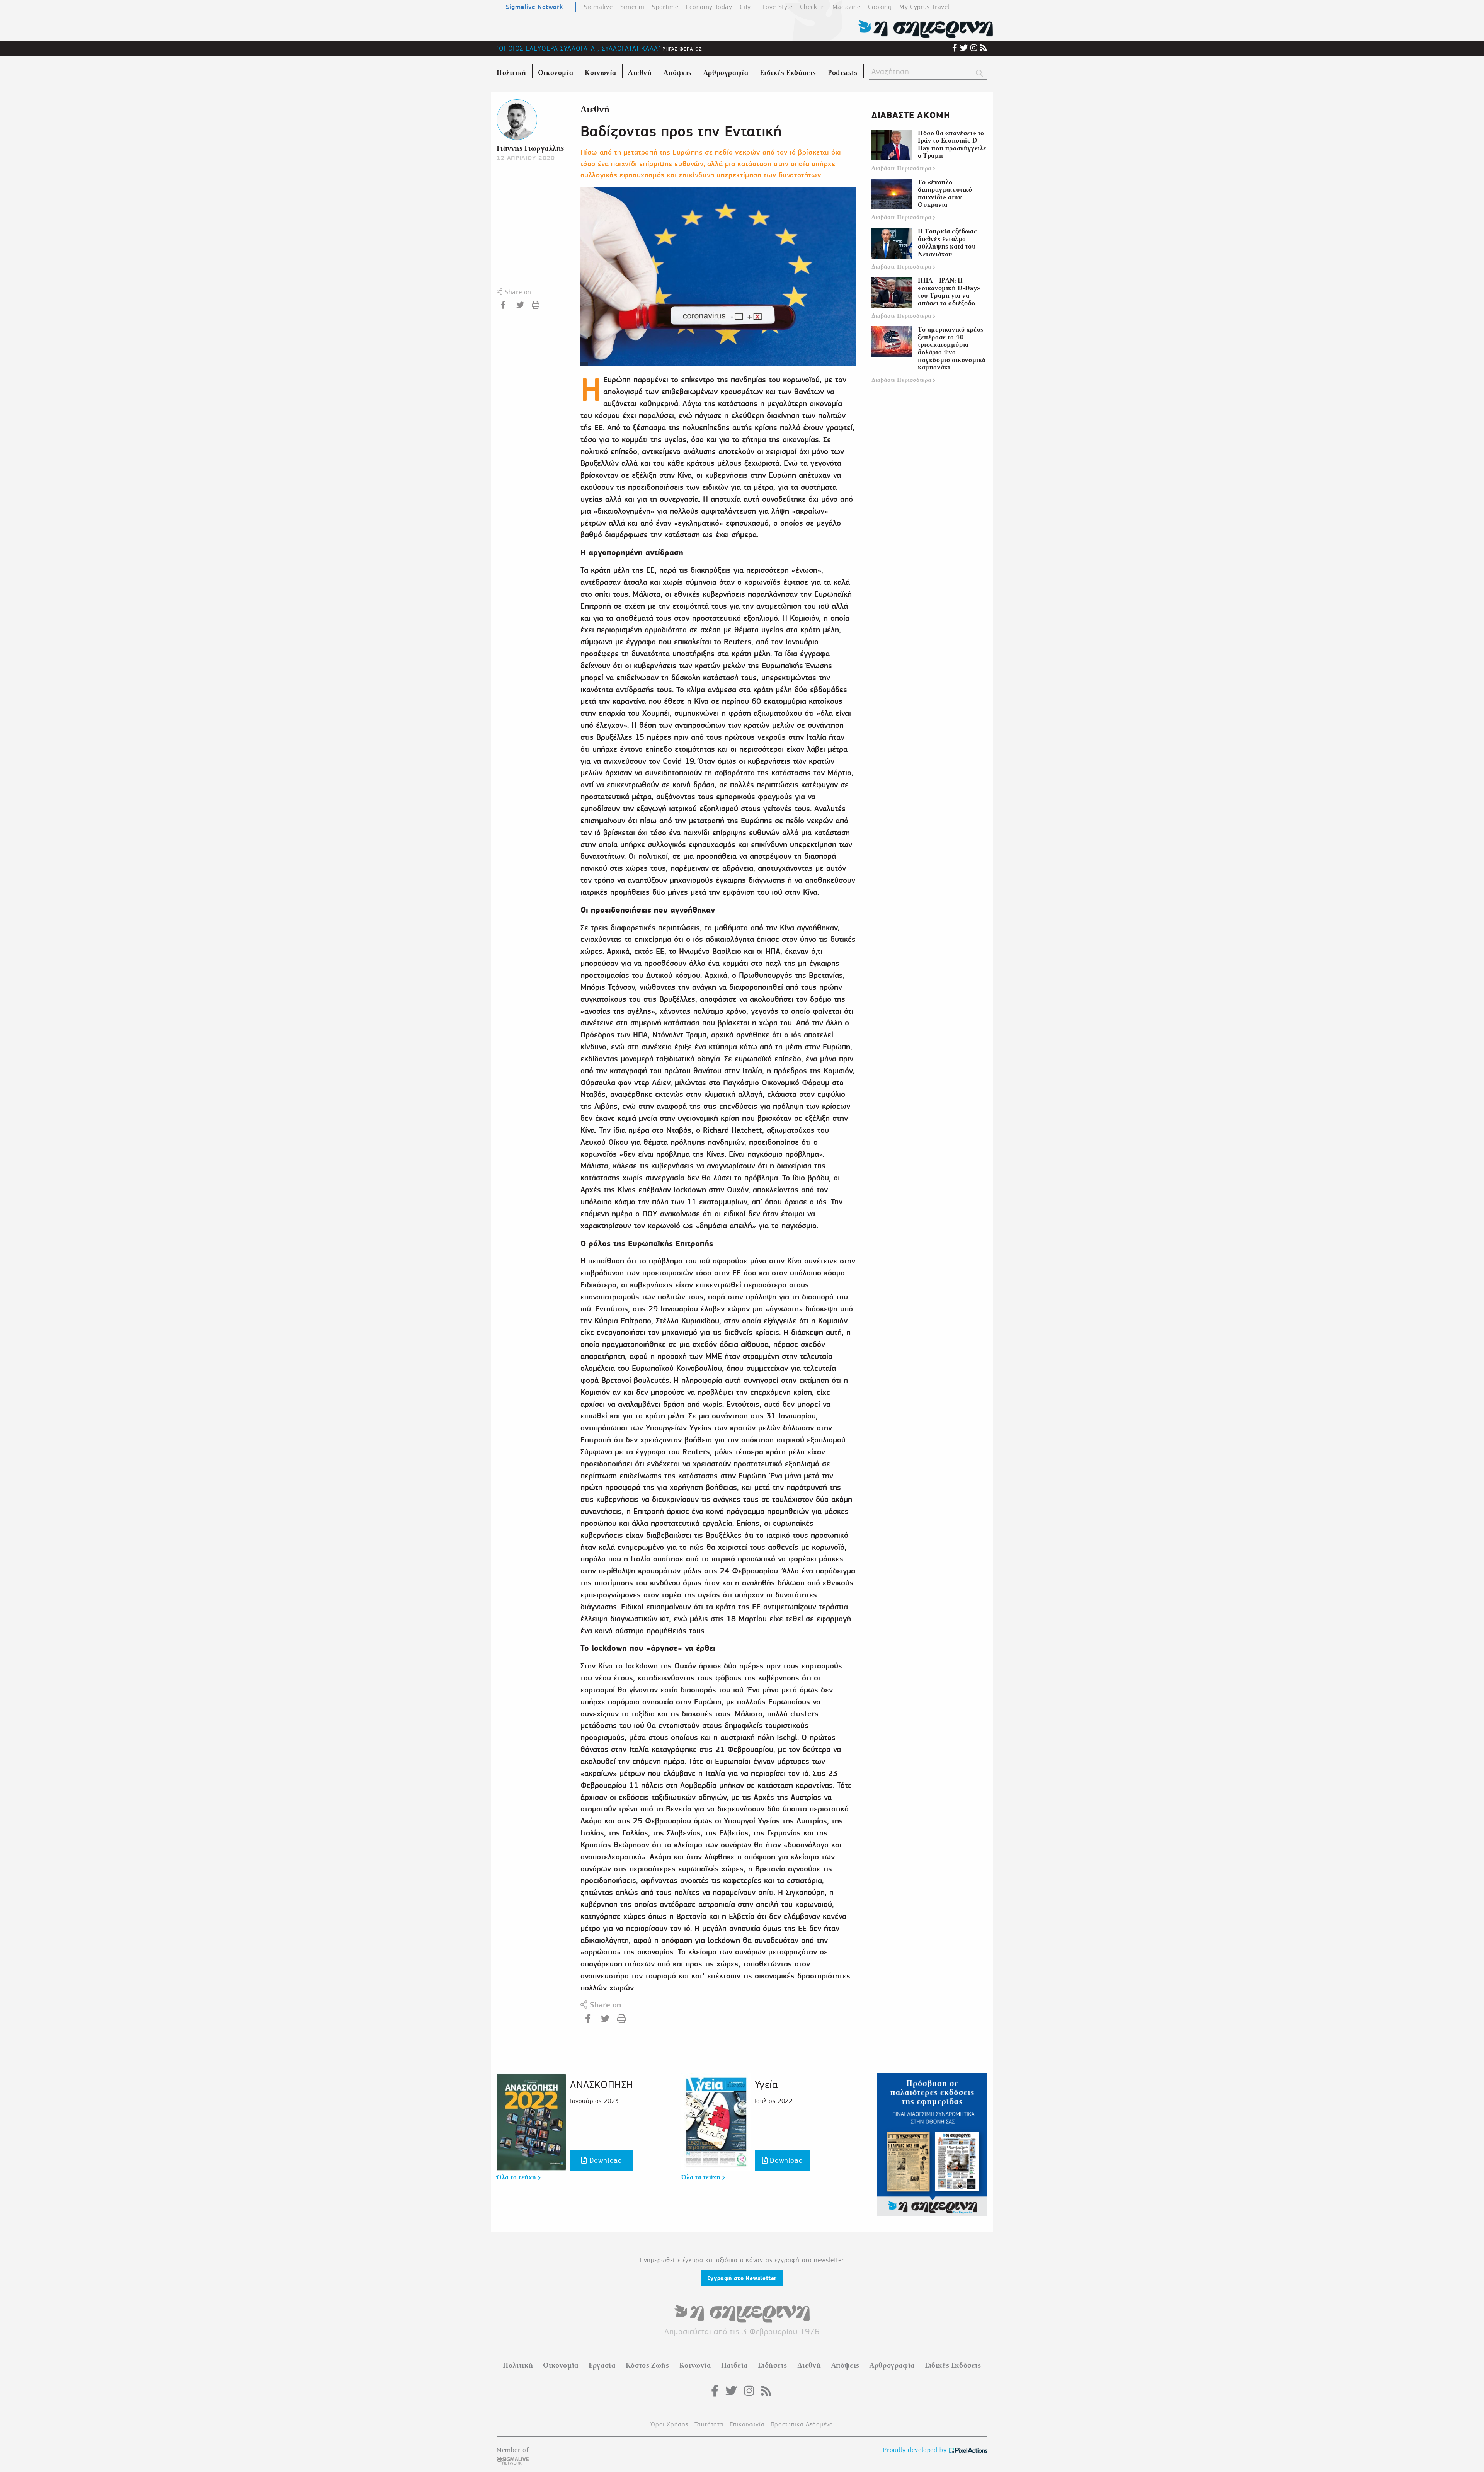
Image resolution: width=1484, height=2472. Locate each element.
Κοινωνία (695, 2365)
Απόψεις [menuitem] (678, 73)
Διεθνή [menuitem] (640, 73)
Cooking (880, 7)
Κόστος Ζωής (648, 2365)
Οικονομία (561, 2365)
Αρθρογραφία (892, 2365)
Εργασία (602, 2365)
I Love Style (775, 7)
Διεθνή (595, 110)
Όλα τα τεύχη (517, 2177)
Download (604, 2160)
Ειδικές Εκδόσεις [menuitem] (788, 73)
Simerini (632, 7)
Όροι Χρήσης (670, 2424)
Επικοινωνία (747, 2424)
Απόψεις (845, 2365)
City (745, 7)
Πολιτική (518, 2365)
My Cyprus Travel (924, 7)
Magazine (847, 7)
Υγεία (766, 2085)
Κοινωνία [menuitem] (601, 73)
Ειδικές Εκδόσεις (953, 2365)
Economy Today (709, 7)
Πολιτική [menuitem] (511, 73)
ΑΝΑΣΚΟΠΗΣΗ (602, 2085)
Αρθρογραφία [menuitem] (726, 73)
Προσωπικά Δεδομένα (802, 2424)
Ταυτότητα (709, 2424)
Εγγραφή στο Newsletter (742, 2278)
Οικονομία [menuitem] (556, 73)
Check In (812, 7)
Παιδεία (734, 2365)
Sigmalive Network (534, 7)
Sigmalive (598, 7)
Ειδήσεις (772, 2365)
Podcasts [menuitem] (843, 73)
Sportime (665, 7)
